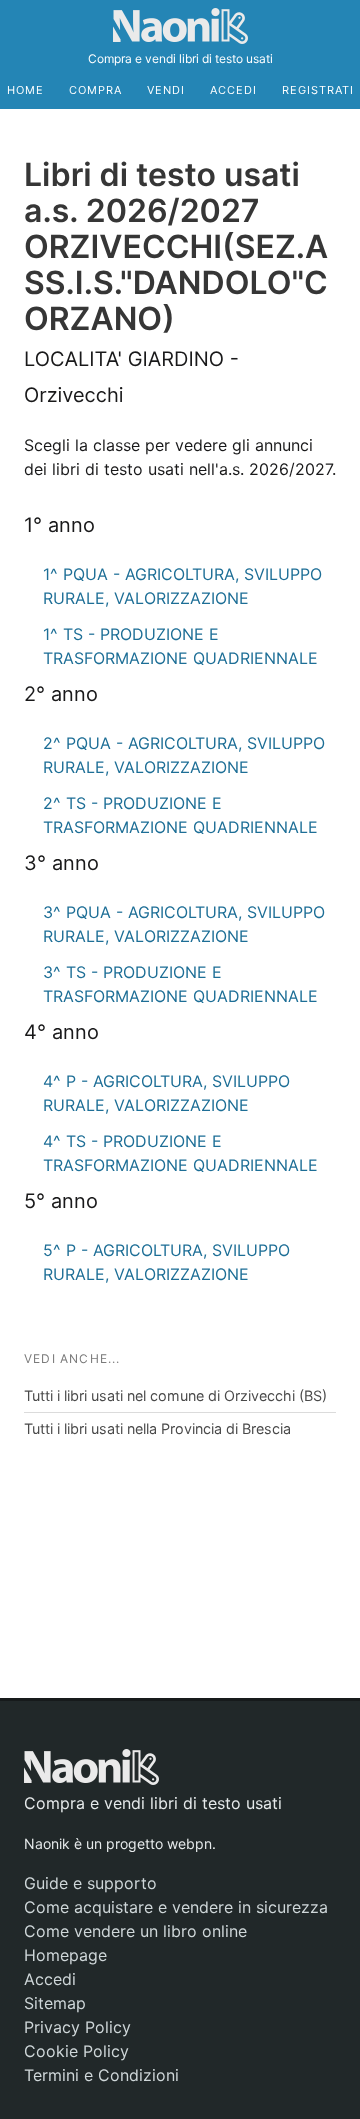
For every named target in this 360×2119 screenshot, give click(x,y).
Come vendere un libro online (135, 1931)
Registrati (318, 90)
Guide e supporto (90, 1883)
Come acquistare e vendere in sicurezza (176, 1907)
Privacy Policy (77, 2027)
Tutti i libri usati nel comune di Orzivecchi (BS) (175, 1395)
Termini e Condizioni (101, 2075)
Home (25, 90)
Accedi (233, 90)
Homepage (65, 1955)
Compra (95, 90)
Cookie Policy (76, 2051)
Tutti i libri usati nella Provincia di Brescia (157, 1428)
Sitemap (55, 2003)
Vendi (166, 90)
